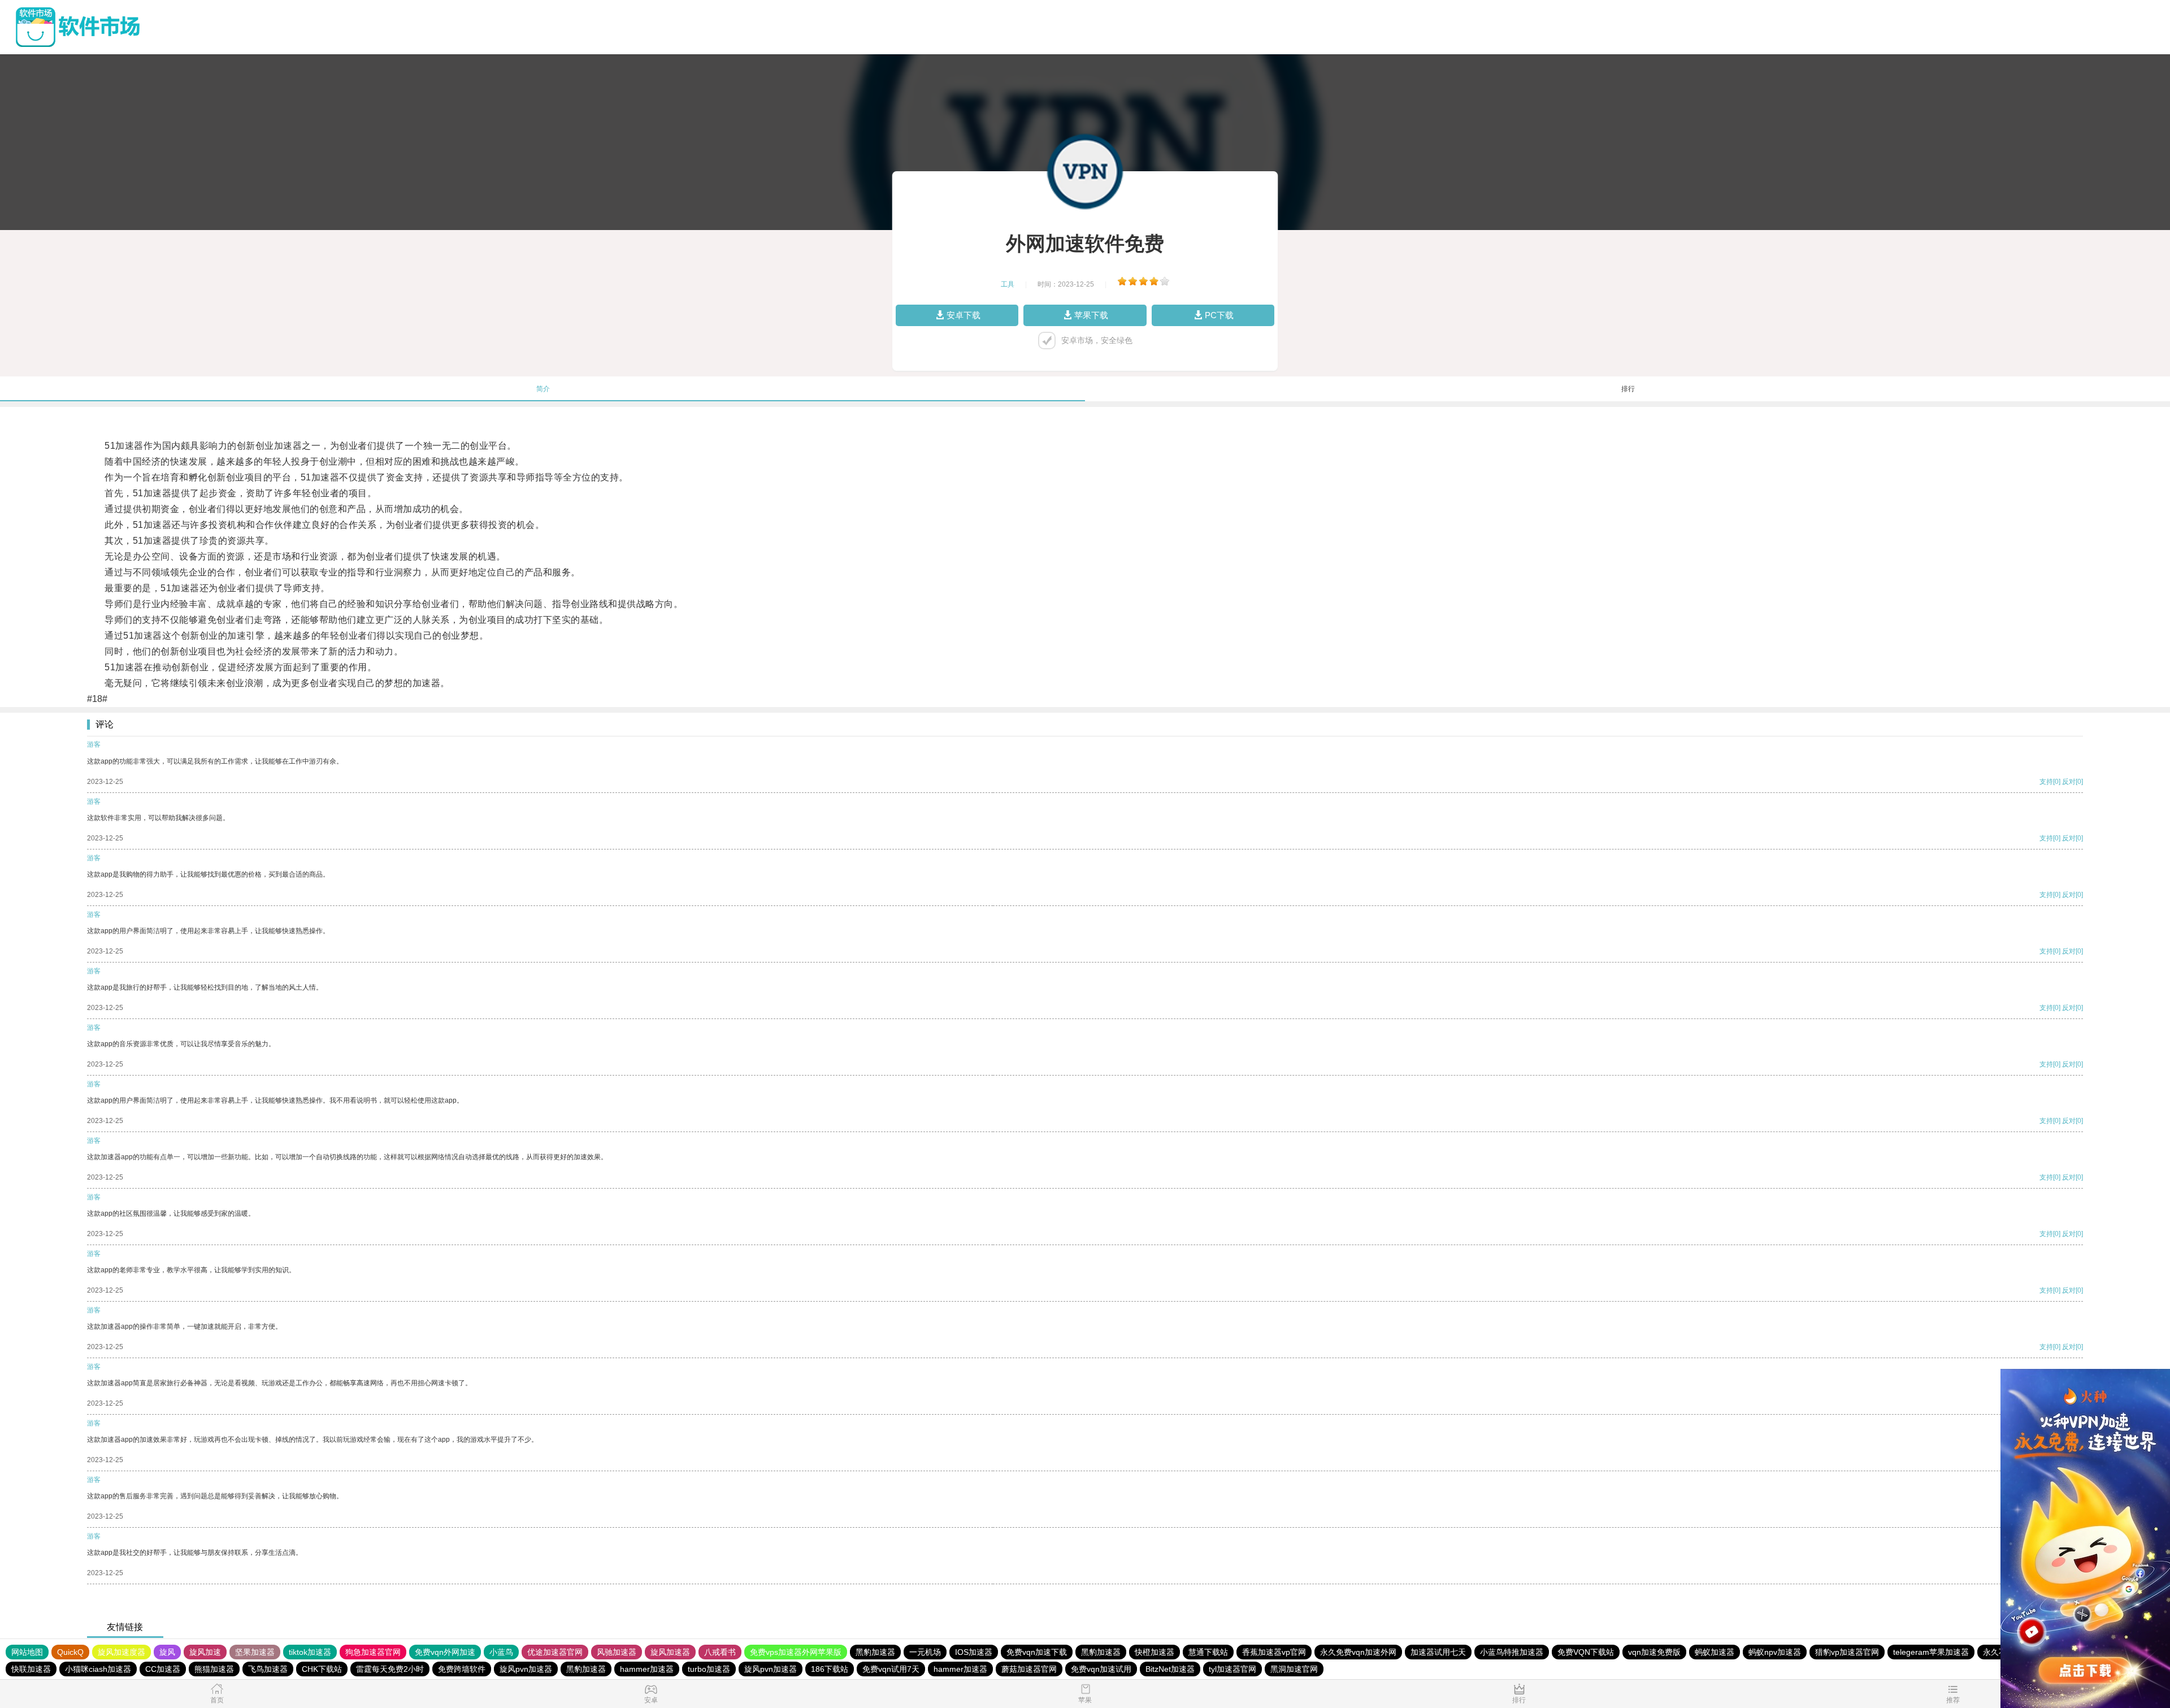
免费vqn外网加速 (445, 1652)
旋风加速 (205, 1652)
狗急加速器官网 (373, 1652)
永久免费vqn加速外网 (1358, 1652)
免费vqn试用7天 (891, 1669)
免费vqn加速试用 (1101, 1669)
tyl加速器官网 (1232, 1669)
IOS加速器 (974, 1652)
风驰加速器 (617, 1652)
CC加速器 (163, 1669)
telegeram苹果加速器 (1931, 1652)
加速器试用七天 (1438, 1652)
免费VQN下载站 (1586, 1652)
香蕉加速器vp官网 (1274, 1652)
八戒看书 (720, 1652)
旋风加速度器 (121, 1652)
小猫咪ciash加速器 (98, 1669)
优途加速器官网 (555, 1652)
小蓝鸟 (501, 1652)
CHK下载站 (322, 1669)
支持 (2046, 782)
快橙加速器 (1155, 1652)
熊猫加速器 (214, 1669)
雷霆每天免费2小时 (390, 1669)
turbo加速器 (709, 1669)
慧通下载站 (1208, 1652)
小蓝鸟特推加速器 (1512, 1652)
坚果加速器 (255, 1652)
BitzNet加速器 (1170, 1669)
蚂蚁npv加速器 (1775, 1652)
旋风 (167, 1652)
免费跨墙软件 (462, 1669)
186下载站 (830, 1669)
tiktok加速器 (310, 1652)
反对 (2069, 782)
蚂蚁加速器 (1715, 1652)
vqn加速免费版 (1654, 1652)
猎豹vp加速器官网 (1847, 1652)
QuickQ (70, 1652)
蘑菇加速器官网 (1029, 1669)
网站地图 (27, 1652)
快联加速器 (31, 1669)
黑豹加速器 (875, 1652)
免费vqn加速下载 (1037, 1652)
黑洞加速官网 (1294, 1669)
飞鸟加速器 (268, 1669)
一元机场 (925, 1652)
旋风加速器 (670, 1652)
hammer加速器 (647, 1669)
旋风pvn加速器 (526, 1669)
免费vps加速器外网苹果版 (796, 1652)
